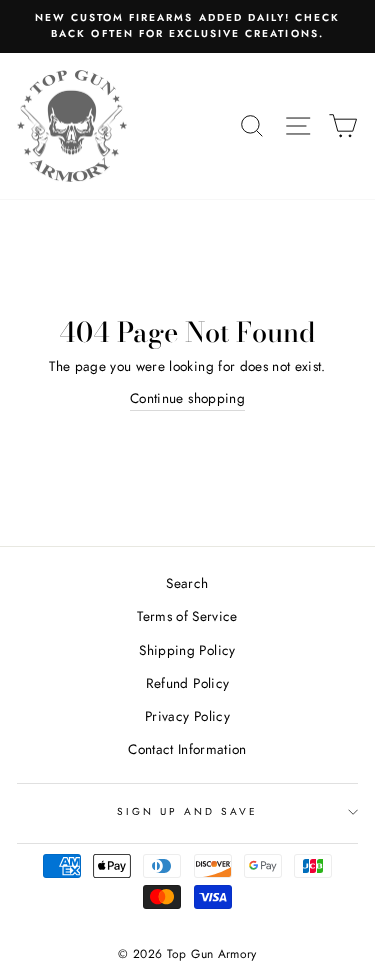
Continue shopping (187, 398)
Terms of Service (187, 616)
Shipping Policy (187, 650)
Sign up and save (188, 811)
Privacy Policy (187, 716)
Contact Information (187, 749)
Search (187, 583)
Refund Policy (187, 683)
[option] (187, 26)
